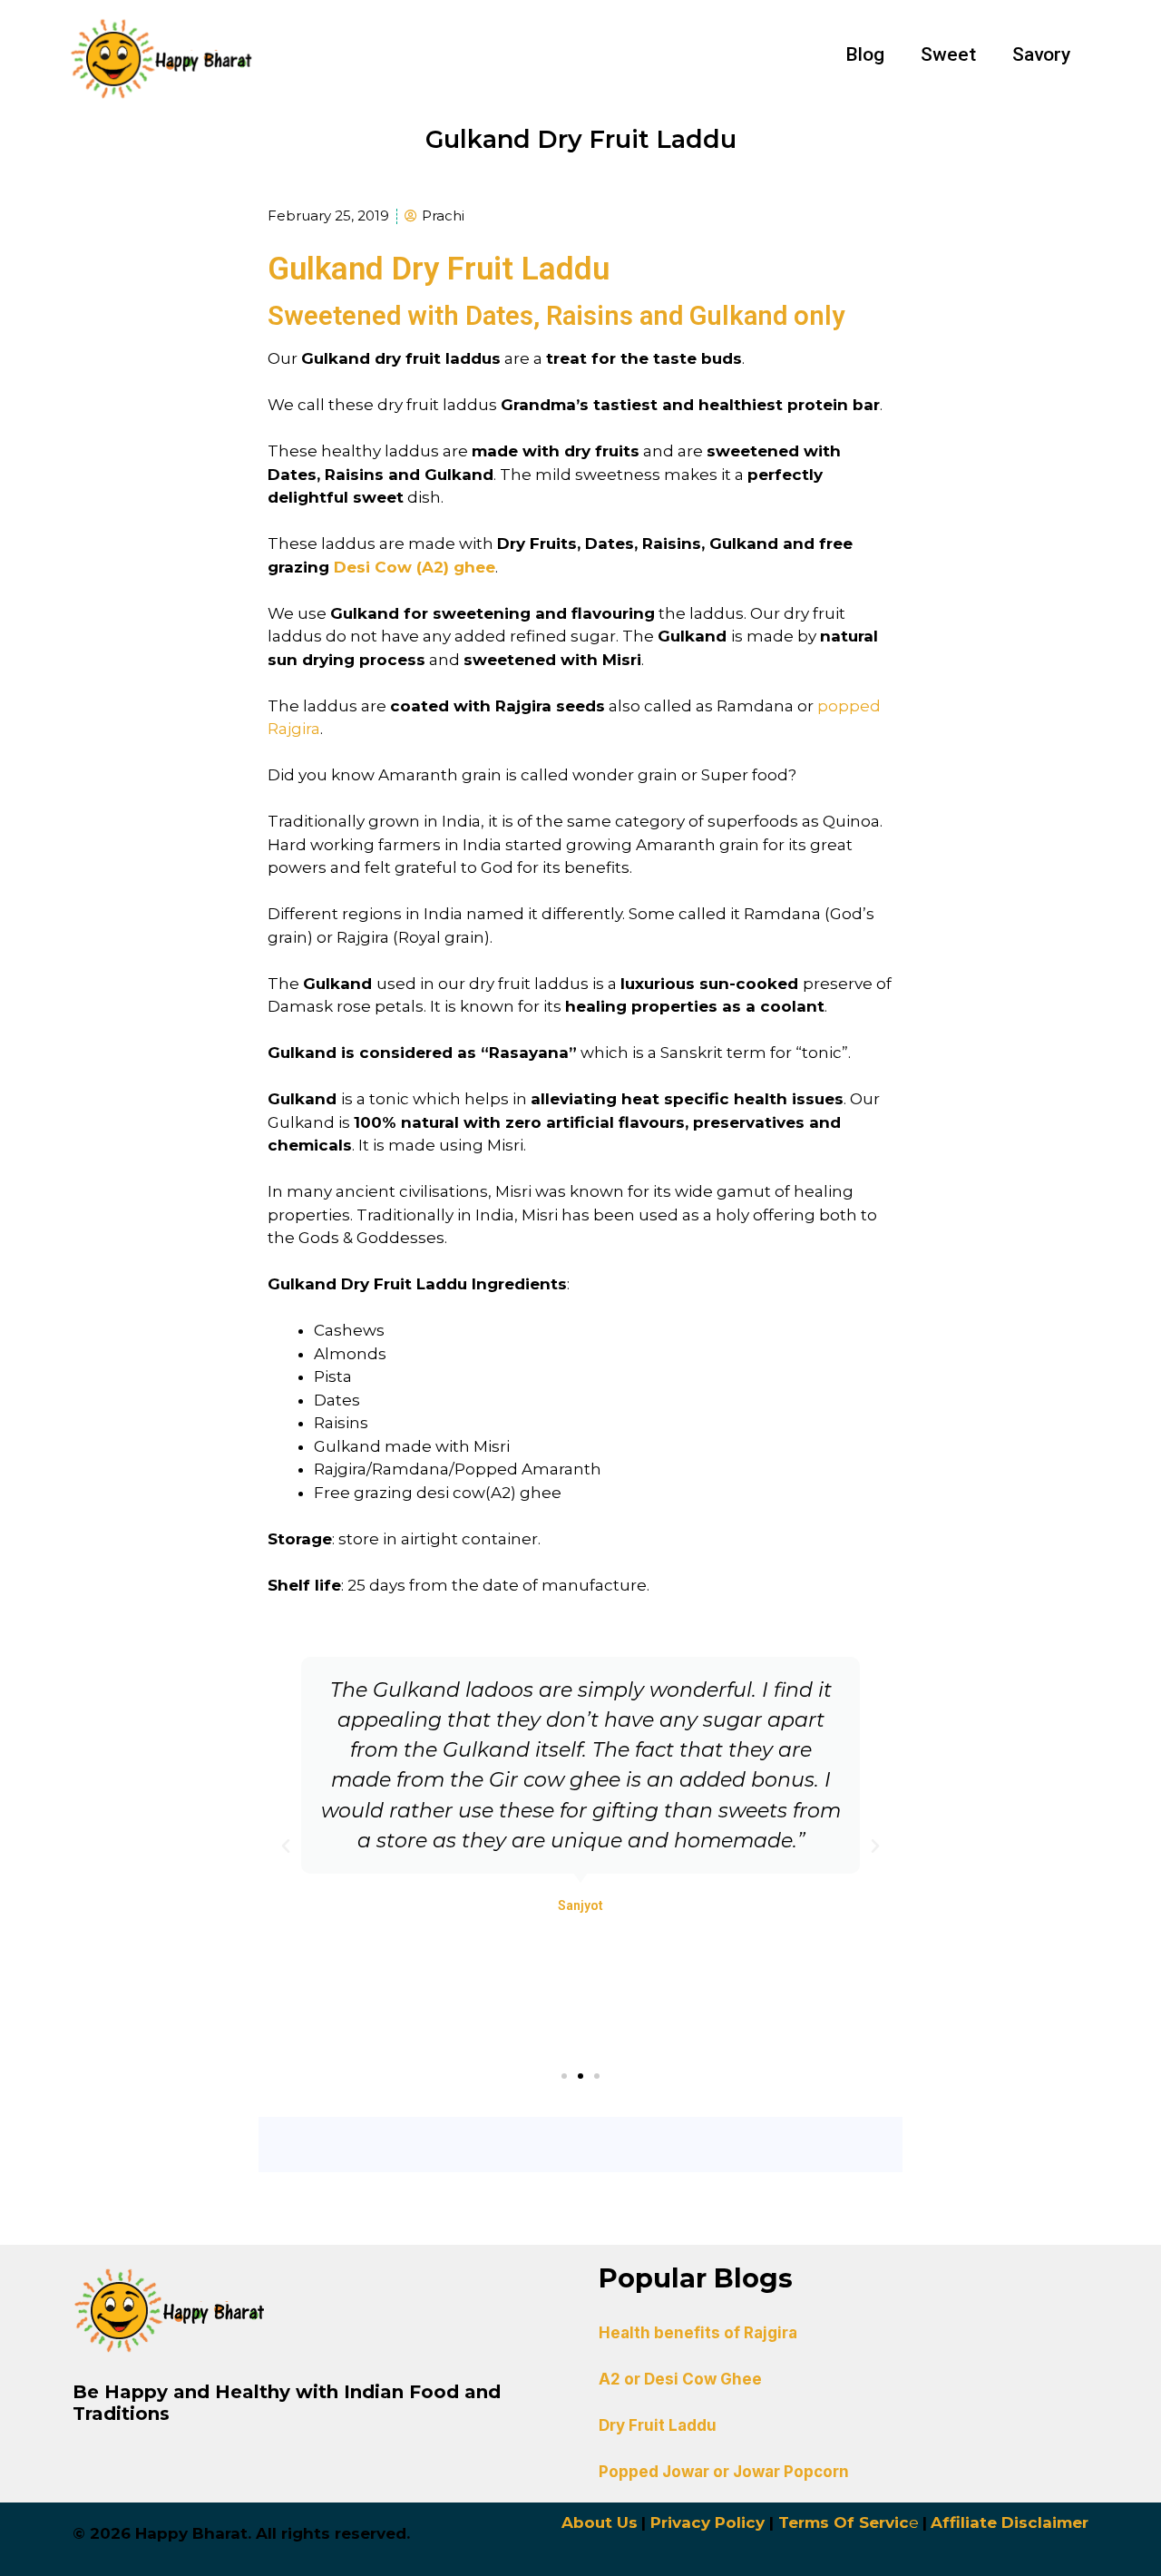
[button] (564, 2076)
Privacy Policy (707, 2522)
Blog (865, 54)
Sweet (948, 54)
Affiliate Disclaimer (1010, 2522)
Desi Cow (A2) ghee (415, 567)
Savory (1041, 54)
